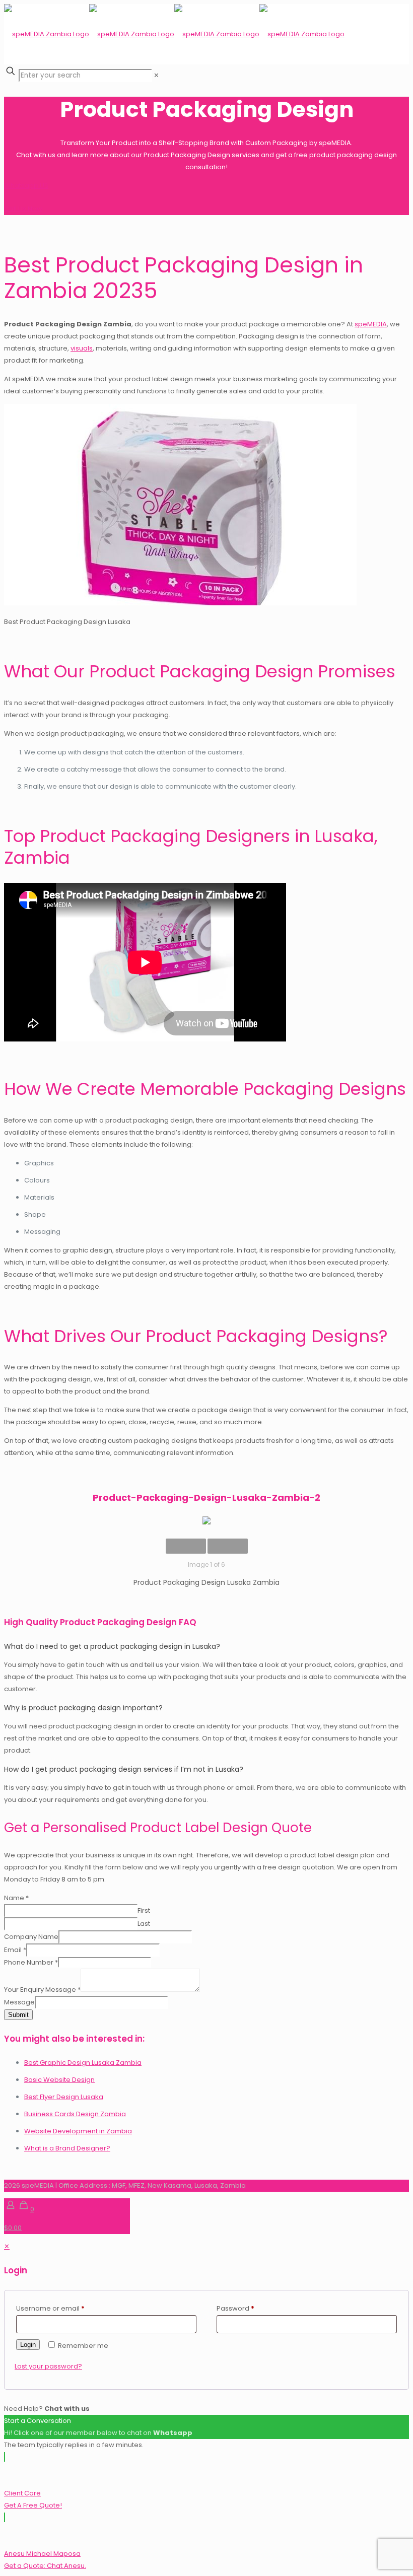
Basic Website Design (59, 2080)
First (144, 1910)
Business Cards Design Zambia (75, 2114)
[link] (156, 75)
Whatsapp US (26, 186)
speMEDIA (371, 324)
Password (235, 2308)
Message (19, 2002)
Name (16, 1898)
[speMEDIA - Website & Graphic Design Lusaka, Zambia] (174, 34)
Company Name (31, 1937)
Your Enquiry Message (42, 1990)
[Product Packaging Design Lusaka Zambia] (206, 1522)
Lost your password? (48, 2366)
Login (28, 2345)
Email (15, 1950)
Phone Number (31, 1962)
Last (144, 1924)
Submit (18, 2015)
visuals (82, 348)
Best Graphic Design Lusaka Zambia (83, 2063)
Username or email (50, 2308)
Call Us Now (23, 209)
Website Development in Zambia (78, 2131)
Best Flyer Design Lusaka (64, 2097)
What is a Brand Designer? (67, 2148)
